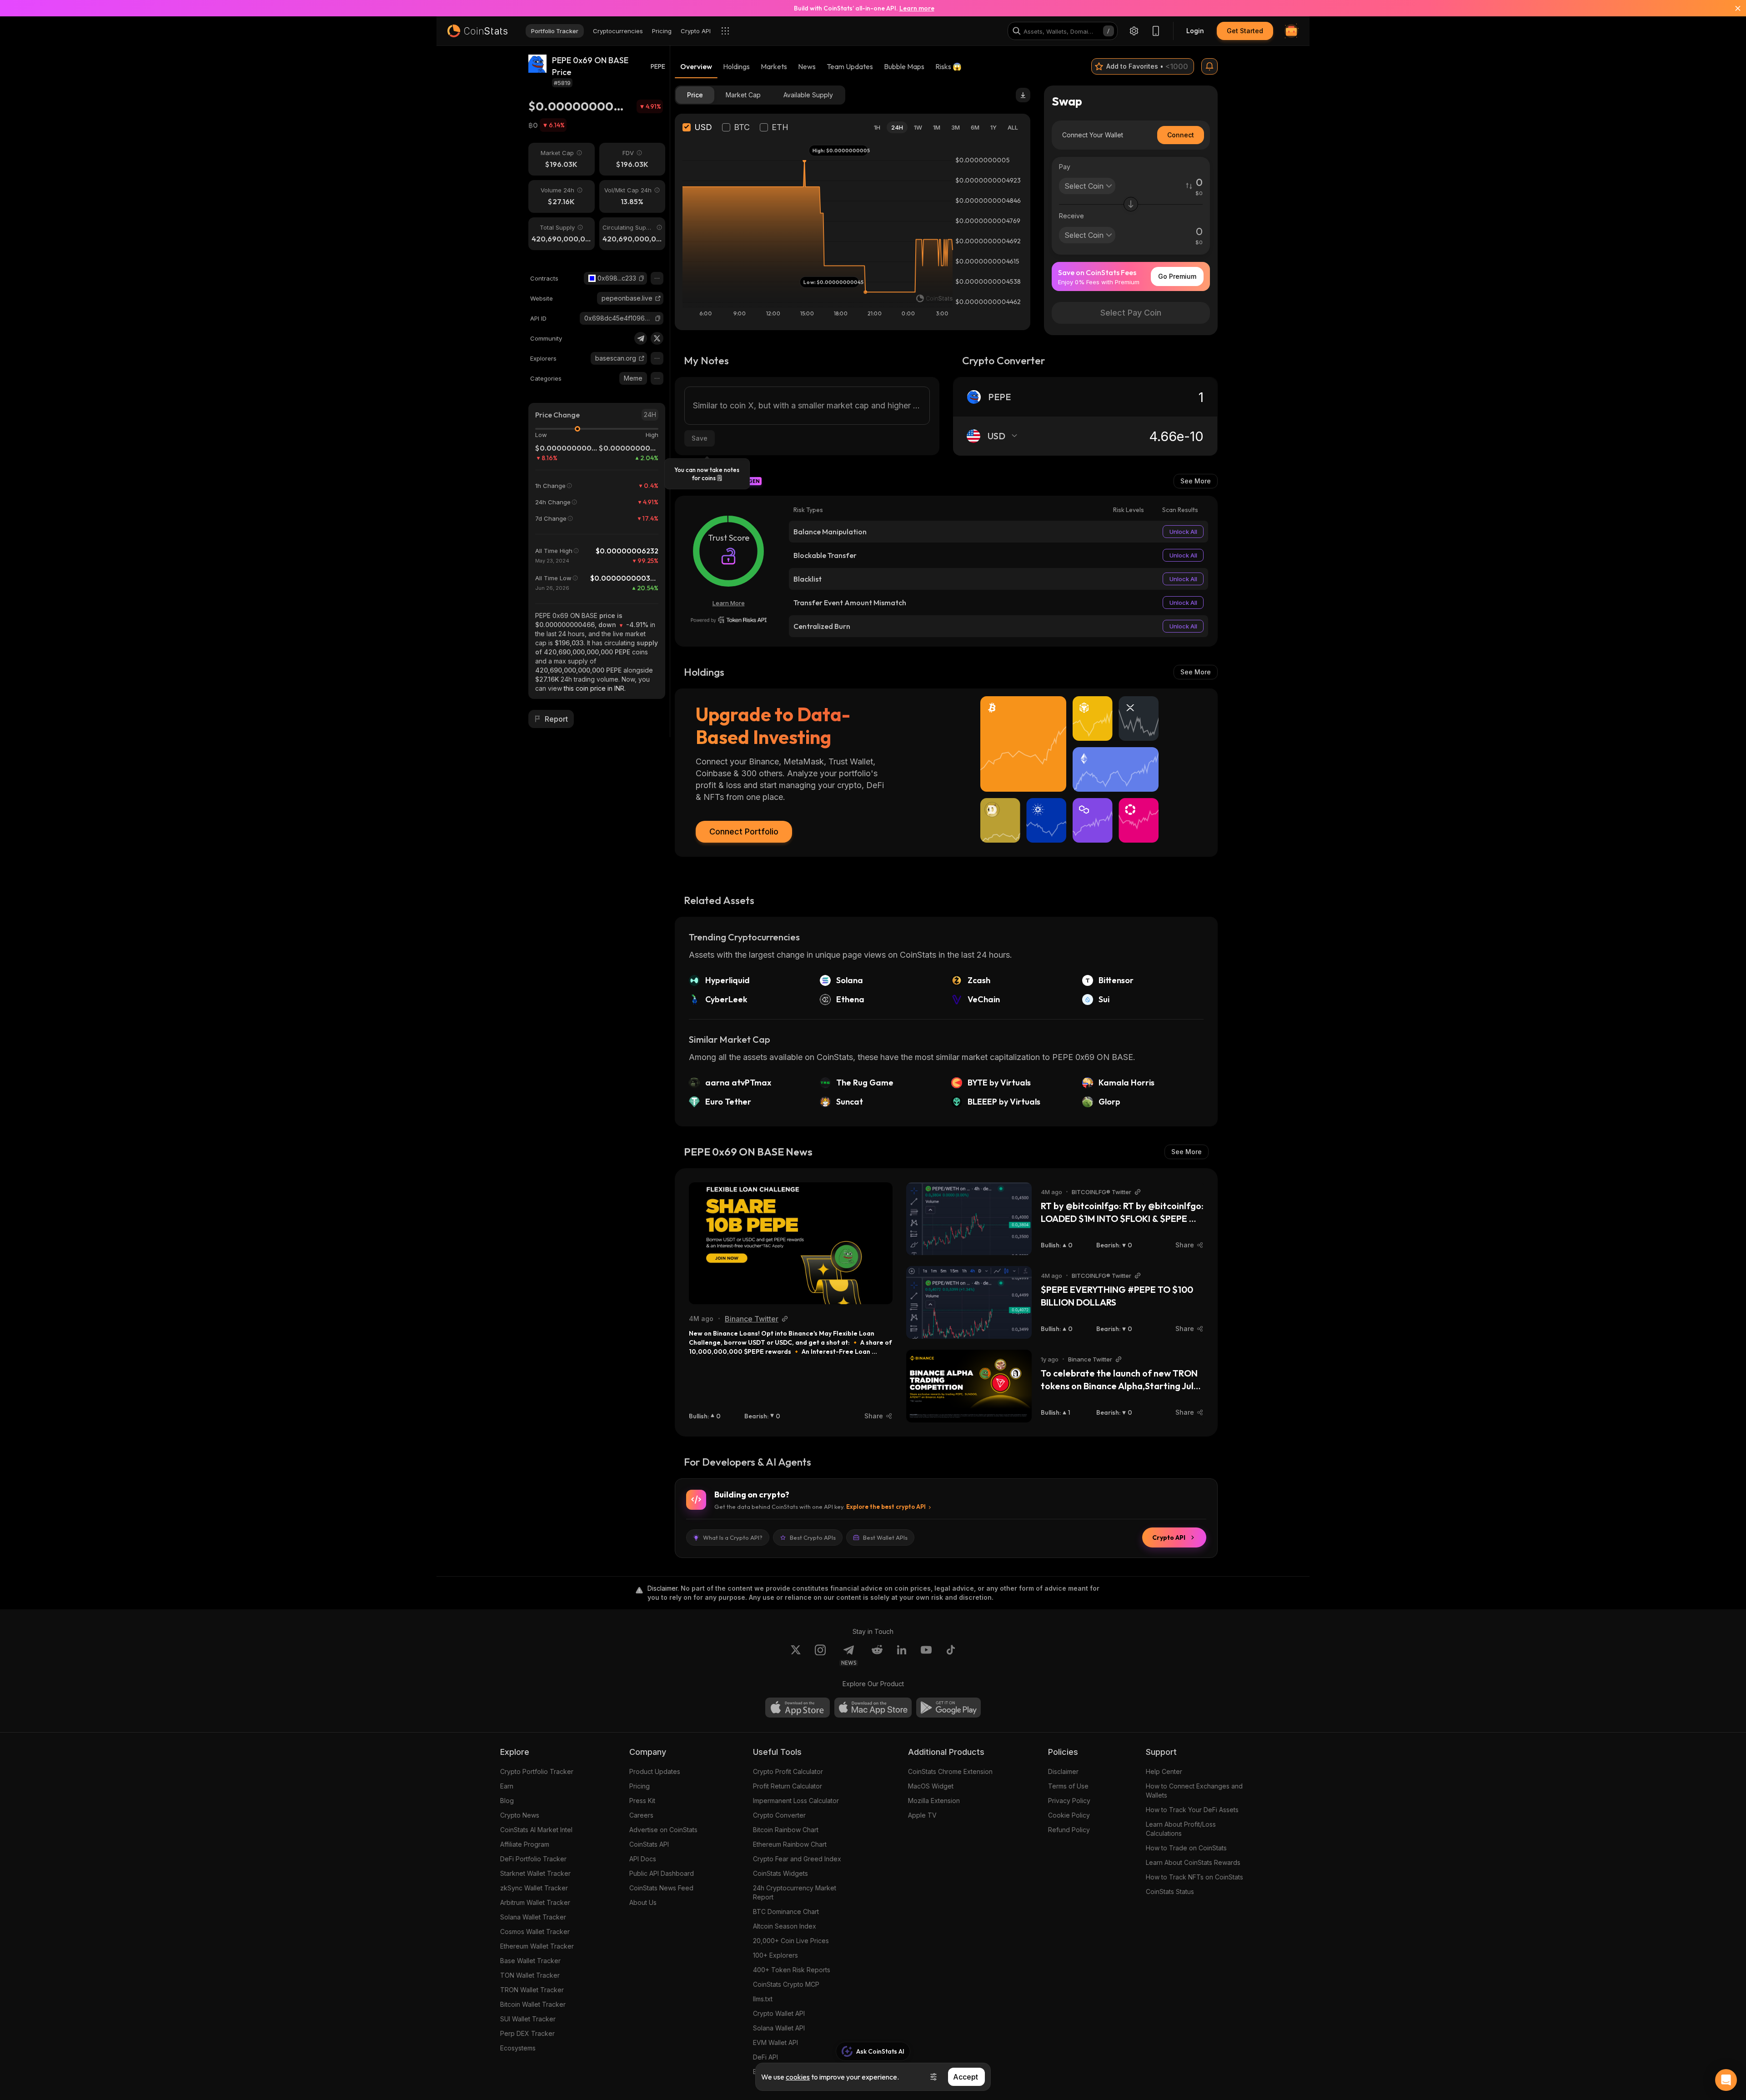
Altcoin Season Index (785, 1926)
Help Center (1164, 1771)
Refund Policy (1069, 1830)
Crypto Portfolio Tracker (537, 1771)
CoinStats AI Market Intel (536, 1830)
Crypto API (1169, 1537)
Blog (507, 1801)
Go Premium (1177, 276)
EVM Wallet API (775, 2042)
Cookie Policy (1069, 1815)
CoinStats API (649, 1844)
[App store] (798, 1708)
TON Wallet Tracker (530, 1975)
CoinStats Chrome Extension (950, 1771)
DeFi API (765, 2057)
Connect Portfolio (744, 831)
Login (1195, 31)
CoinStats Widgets (780, 1873)
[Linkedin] (902, 1655)
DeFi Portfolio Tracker (533, 1859)
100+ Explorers (775, 1955)
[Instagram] (820, 1655)
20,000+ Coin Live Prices (791, 1941)
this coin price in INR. (595, 688)
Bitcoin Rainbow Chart (786, 1830)
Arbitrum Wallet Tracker (535, 1902)
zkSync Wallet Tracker (534, 1888)
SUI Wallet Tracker (528, 2019)
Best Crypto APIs (813, 1537)
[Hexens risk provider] (729, 620)
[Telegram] (641, 338)
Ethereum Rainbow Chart (790, 1844)
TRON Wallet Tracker (532, 1990)
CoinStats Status (1170, 1892)
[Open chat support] (1726, 2080)
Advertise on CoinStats (663, 1830)
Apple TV (922, 1815)
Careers (641, 1815)
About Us (643, 1902)
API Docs (643, 1859)
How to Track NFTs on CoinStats (1194, 1877)
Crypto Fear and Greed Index (797, 1859)
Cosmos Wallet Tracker (535, 1932)
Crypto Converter (779, 1815)
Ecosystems (518, 2048)
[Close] (1732, 8)
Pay (1065, 167)
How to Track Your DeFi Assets (1192, 1810)
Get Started (1245, 31)
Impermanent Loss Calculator (796, 1801)
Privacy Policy (1069, 1801)
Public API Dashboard (662, 1873)
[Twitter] (657, 338)
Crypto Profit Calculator (788, 1771)
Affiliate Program (525, 1844)
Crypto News (520, 1815)
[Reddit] (877, 1655)
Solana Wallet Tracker (533, 1917)
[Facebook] (951, 1655)
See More (1196, 481)
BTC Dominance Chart (786, 1912)
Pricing (640, 1786)
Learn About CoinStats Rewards (1193, 1862)
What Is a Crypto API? (733, 1537)
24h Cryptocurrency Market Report (795, 1892)
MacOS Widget (931, 1786)
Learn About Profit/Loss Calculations (1181, 1829)
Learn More (729, 603)
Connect (1181, 135)
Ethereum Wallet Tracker (537, 1946)
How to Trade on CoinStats (1186, 1848)
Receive (1071, 216)
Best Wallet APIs (885, 1537)
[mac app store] (873, 1708)
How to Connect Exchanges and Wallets (1194, 1791)
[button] (642, 278)
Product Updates (655, 1771)
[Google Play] (948, 1708)
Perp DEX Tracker (527, 2033)
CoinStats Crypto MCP (786, 1984)
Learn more (917, 8)
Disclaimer (1063, 1771)
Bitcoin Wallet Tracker (533, 2004)
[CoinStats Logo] (477, 31)
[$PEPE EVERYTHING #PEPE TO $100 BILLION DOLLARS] (969, 1302)
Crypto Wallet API (779, 2013)
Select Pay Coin (1131, 313)
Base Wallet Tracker (530, 1961)
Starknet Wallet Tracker (535, 1873)
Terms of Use (1068, 1786)
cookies (798, 2077)
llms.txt (763, 1999)
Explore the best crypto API (886, 1507)
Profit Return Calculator (788, 1786)
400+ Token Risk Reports (792, 1970)
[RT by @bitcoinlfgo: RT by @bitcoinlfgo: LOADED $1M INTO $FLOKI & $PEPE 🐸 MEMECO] (969, 1219)
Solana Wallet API (779, 2028)
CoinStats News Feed (661, 1888)
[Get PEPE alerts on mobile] (1209, 66)
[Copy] (642, 278)
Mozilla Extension (934, 1801)
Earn (507, 1786)
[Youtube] (926, 1655)
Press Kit (642, 1801)
